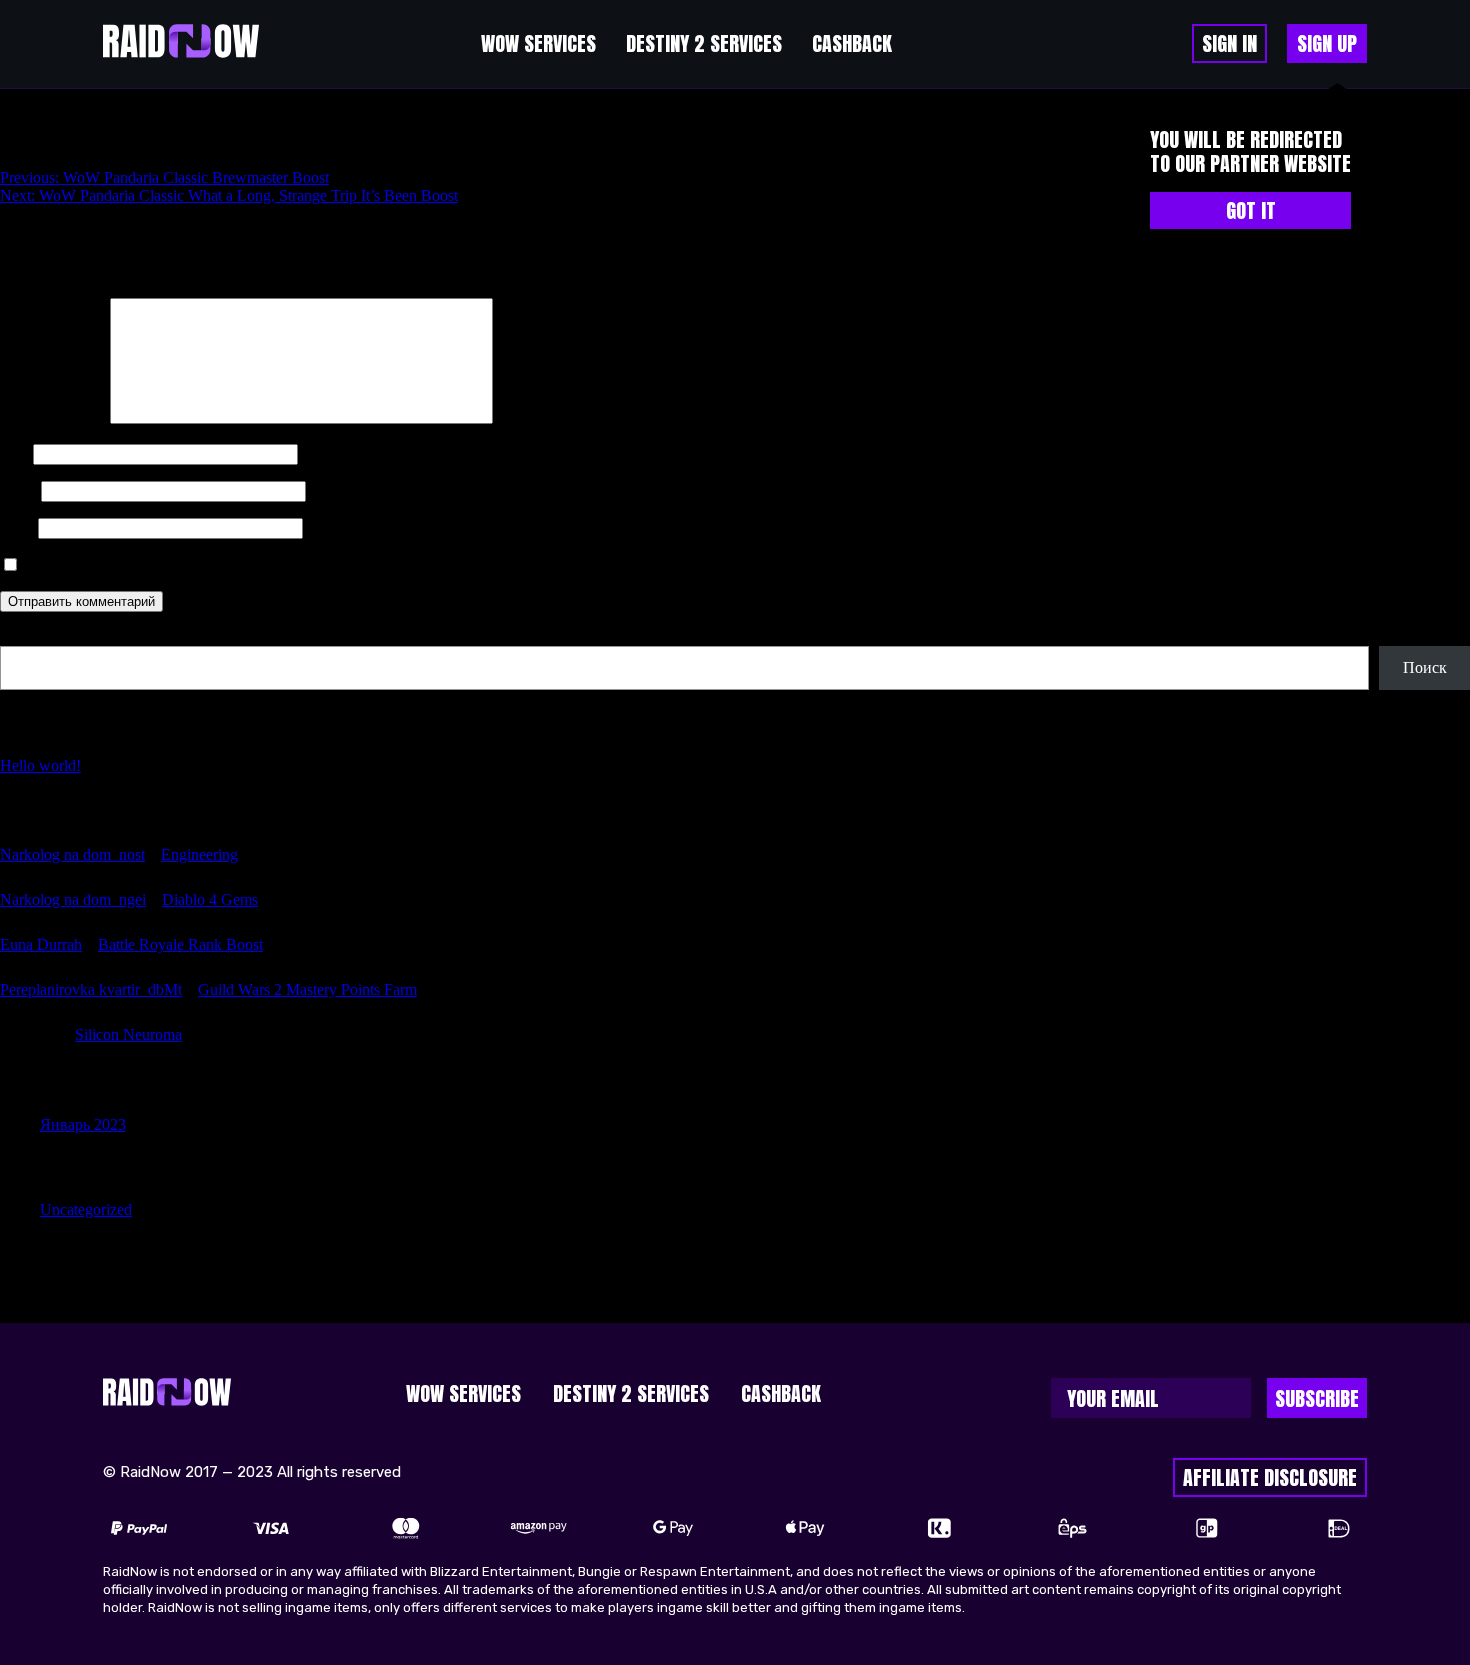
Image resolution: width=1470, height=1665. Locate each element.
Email (18, 490)
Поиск (22, 636)
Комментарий (53, 418)
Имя (14, 453)
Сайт (17, 527)
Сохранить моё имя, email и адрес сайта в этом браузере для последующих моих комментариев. (349, 565)
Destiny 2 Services (704, 43)
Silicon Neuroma (128, 1034)
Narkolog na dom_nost (72, 854)
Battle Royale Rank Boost (180, 944)
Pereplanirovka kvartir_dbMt (91, 989)
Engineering (199, 854)
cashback (852, 43)
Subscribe (1317, 1398)
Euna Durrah (41, 944)
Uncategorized (86, 1209)
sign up (1327, 43)
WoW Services (538, 43)
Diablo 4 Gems (210, 899)
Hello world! (40, 765)
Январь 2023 (83, 1124)
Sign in (1229, 43)
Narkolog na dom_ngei (73, 899)
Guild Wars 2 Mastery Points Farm (307, 989)
